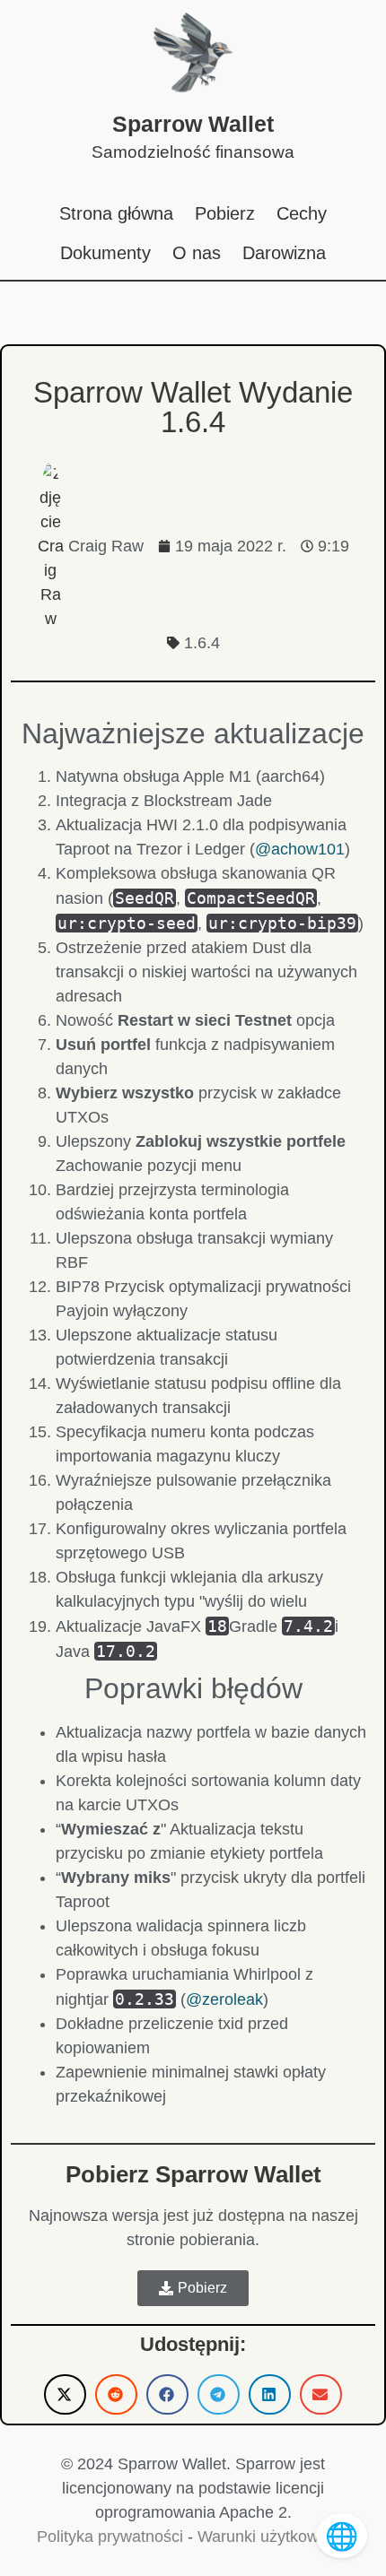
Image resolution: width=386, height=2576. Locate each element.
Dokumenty (105, 253)
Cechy (302, 213)
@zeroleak (224, 1999)
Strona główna (116, 213)
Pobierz (225, 213)
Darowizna (284, 253)
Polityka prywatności (110, 2537)
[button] (65, 2394)
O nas (197, 253)
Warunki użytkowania (273, 2537)
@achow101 (300, 849)
